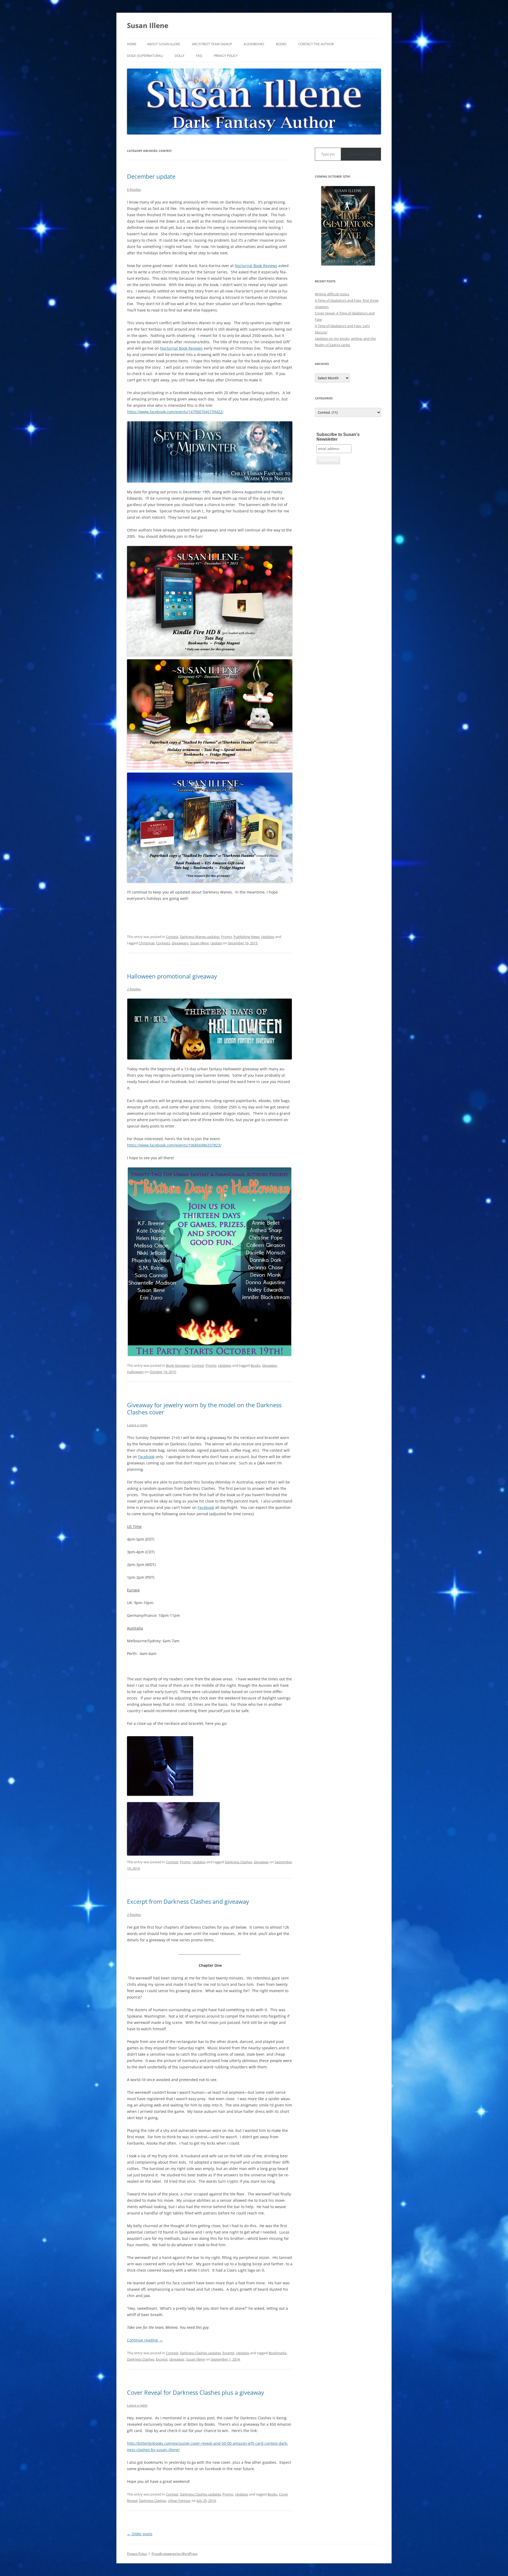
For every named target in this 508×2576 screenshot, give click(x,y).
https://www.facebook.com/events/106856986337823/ (174, 1145)
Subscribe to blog (361, 154)
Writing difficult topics (332, 294)
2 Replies (134, 989)
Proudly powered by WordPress (175, 2554)
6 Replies (134, 190)
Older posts (140, 2534)
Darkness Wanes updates (200, 937)
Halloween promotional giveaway (172, 976)
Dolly (180, 56)
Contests (163, 943)
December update (151, 176)
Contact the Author (316, 44)
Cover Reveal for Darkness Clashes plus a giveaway (196, 2392)
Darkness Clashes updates (200, 2353)
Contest (172, 937)
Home (132, 44)
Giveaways (180, 943)
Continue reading (145, 2340)
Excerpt (228, 2353)
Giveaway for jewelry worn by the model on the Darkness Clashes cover (204, 1408)
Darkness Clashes (239, 1862)
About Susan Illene (164, 44)
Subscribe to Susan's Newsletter (338, 437)
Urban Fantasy (179, 2501)
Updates (268, 937)
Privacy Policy (226, 56)
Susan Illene (148, 25)
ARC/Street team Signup (212, 44)
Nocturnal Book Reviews (256, 266)
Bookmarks (278, 2353)
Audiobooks (254, 44)
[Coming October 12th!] (348, 226)
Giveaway (269, 1365)
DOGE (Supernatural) (145, 56)
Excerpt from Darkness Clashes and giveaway (188, 1901)
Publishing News (247, 937)
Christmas (147, 943)
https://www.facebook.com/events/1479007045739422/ (175, 412)
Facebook (146, 1457)
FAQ (199, 56)
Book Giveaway (178, 1365)
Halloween (135, 1372)
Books (281, 44)
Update (216, 943)
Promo (227, 937)
